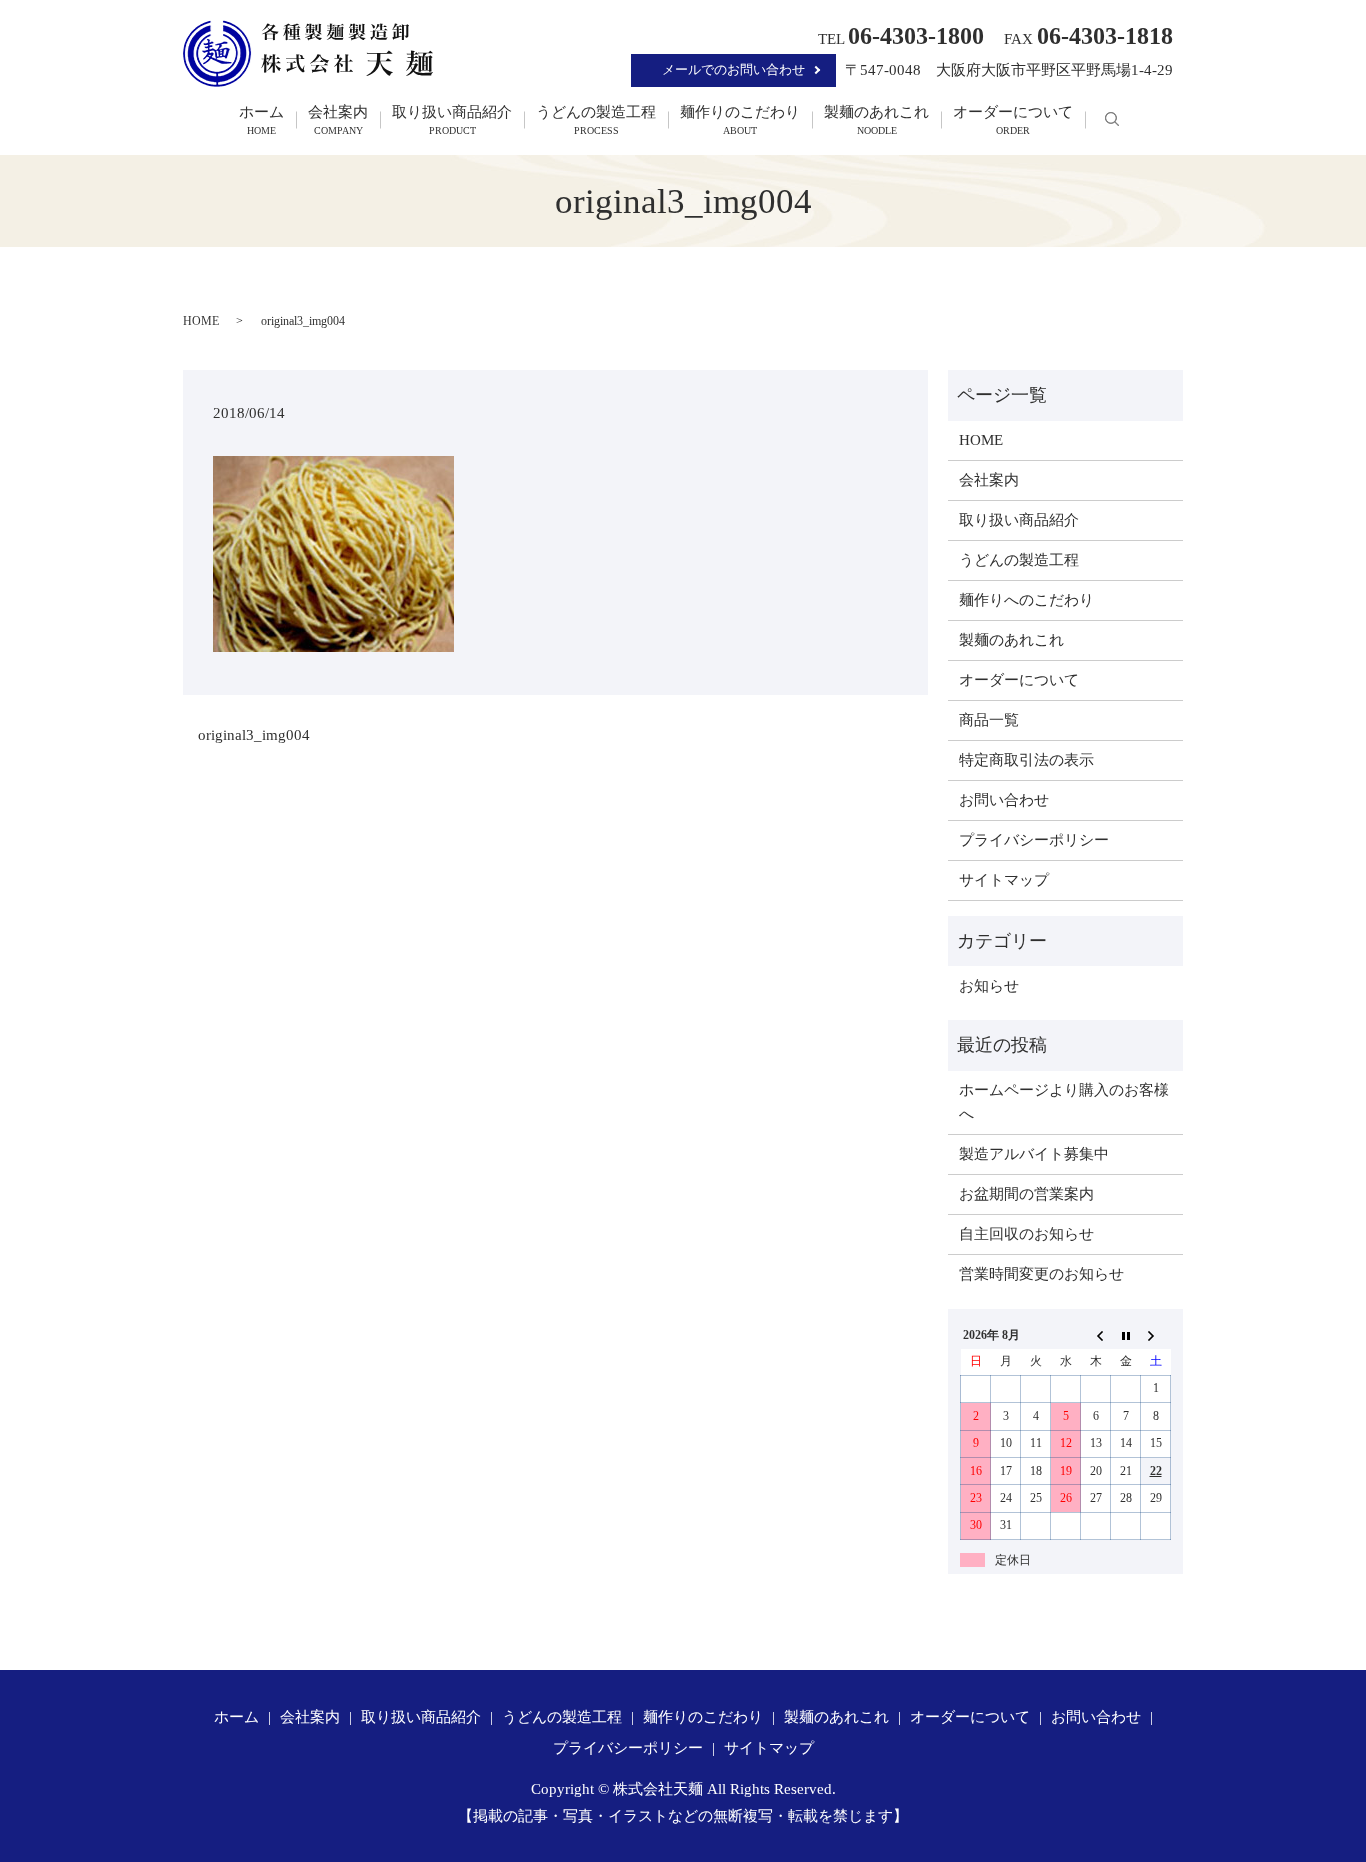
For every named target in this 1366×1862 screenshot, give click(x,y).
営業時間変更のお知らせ (1041, 1274)
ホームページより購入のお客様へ (1064, 1102)
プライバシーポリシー (1034, 840)
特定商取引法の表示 (1026, 760)
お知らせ (989, 986)
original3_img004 (254, 735)
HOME (201, 321)
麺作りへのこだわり (1026, 600)
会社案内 (338, 120)
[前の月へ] (1096, 1335)
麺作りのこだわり (740, 120)
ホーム (261, 120)
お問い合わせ (1004, 800)
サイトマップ (1004, 880)
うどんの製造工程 (596, 120)
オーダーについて (1013, 120)
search (1112, 120)
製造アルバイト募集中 (1034, 1154)
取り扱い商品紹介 (452, 120)
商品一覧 (989, 720)
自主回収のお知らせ (1026, 1234)
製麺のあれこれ (876, 120)
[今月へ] (1126, 1335)
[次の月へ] (1156, 1335)
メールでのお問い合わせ (733, 69)
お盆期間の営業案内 (1026, 1194)
